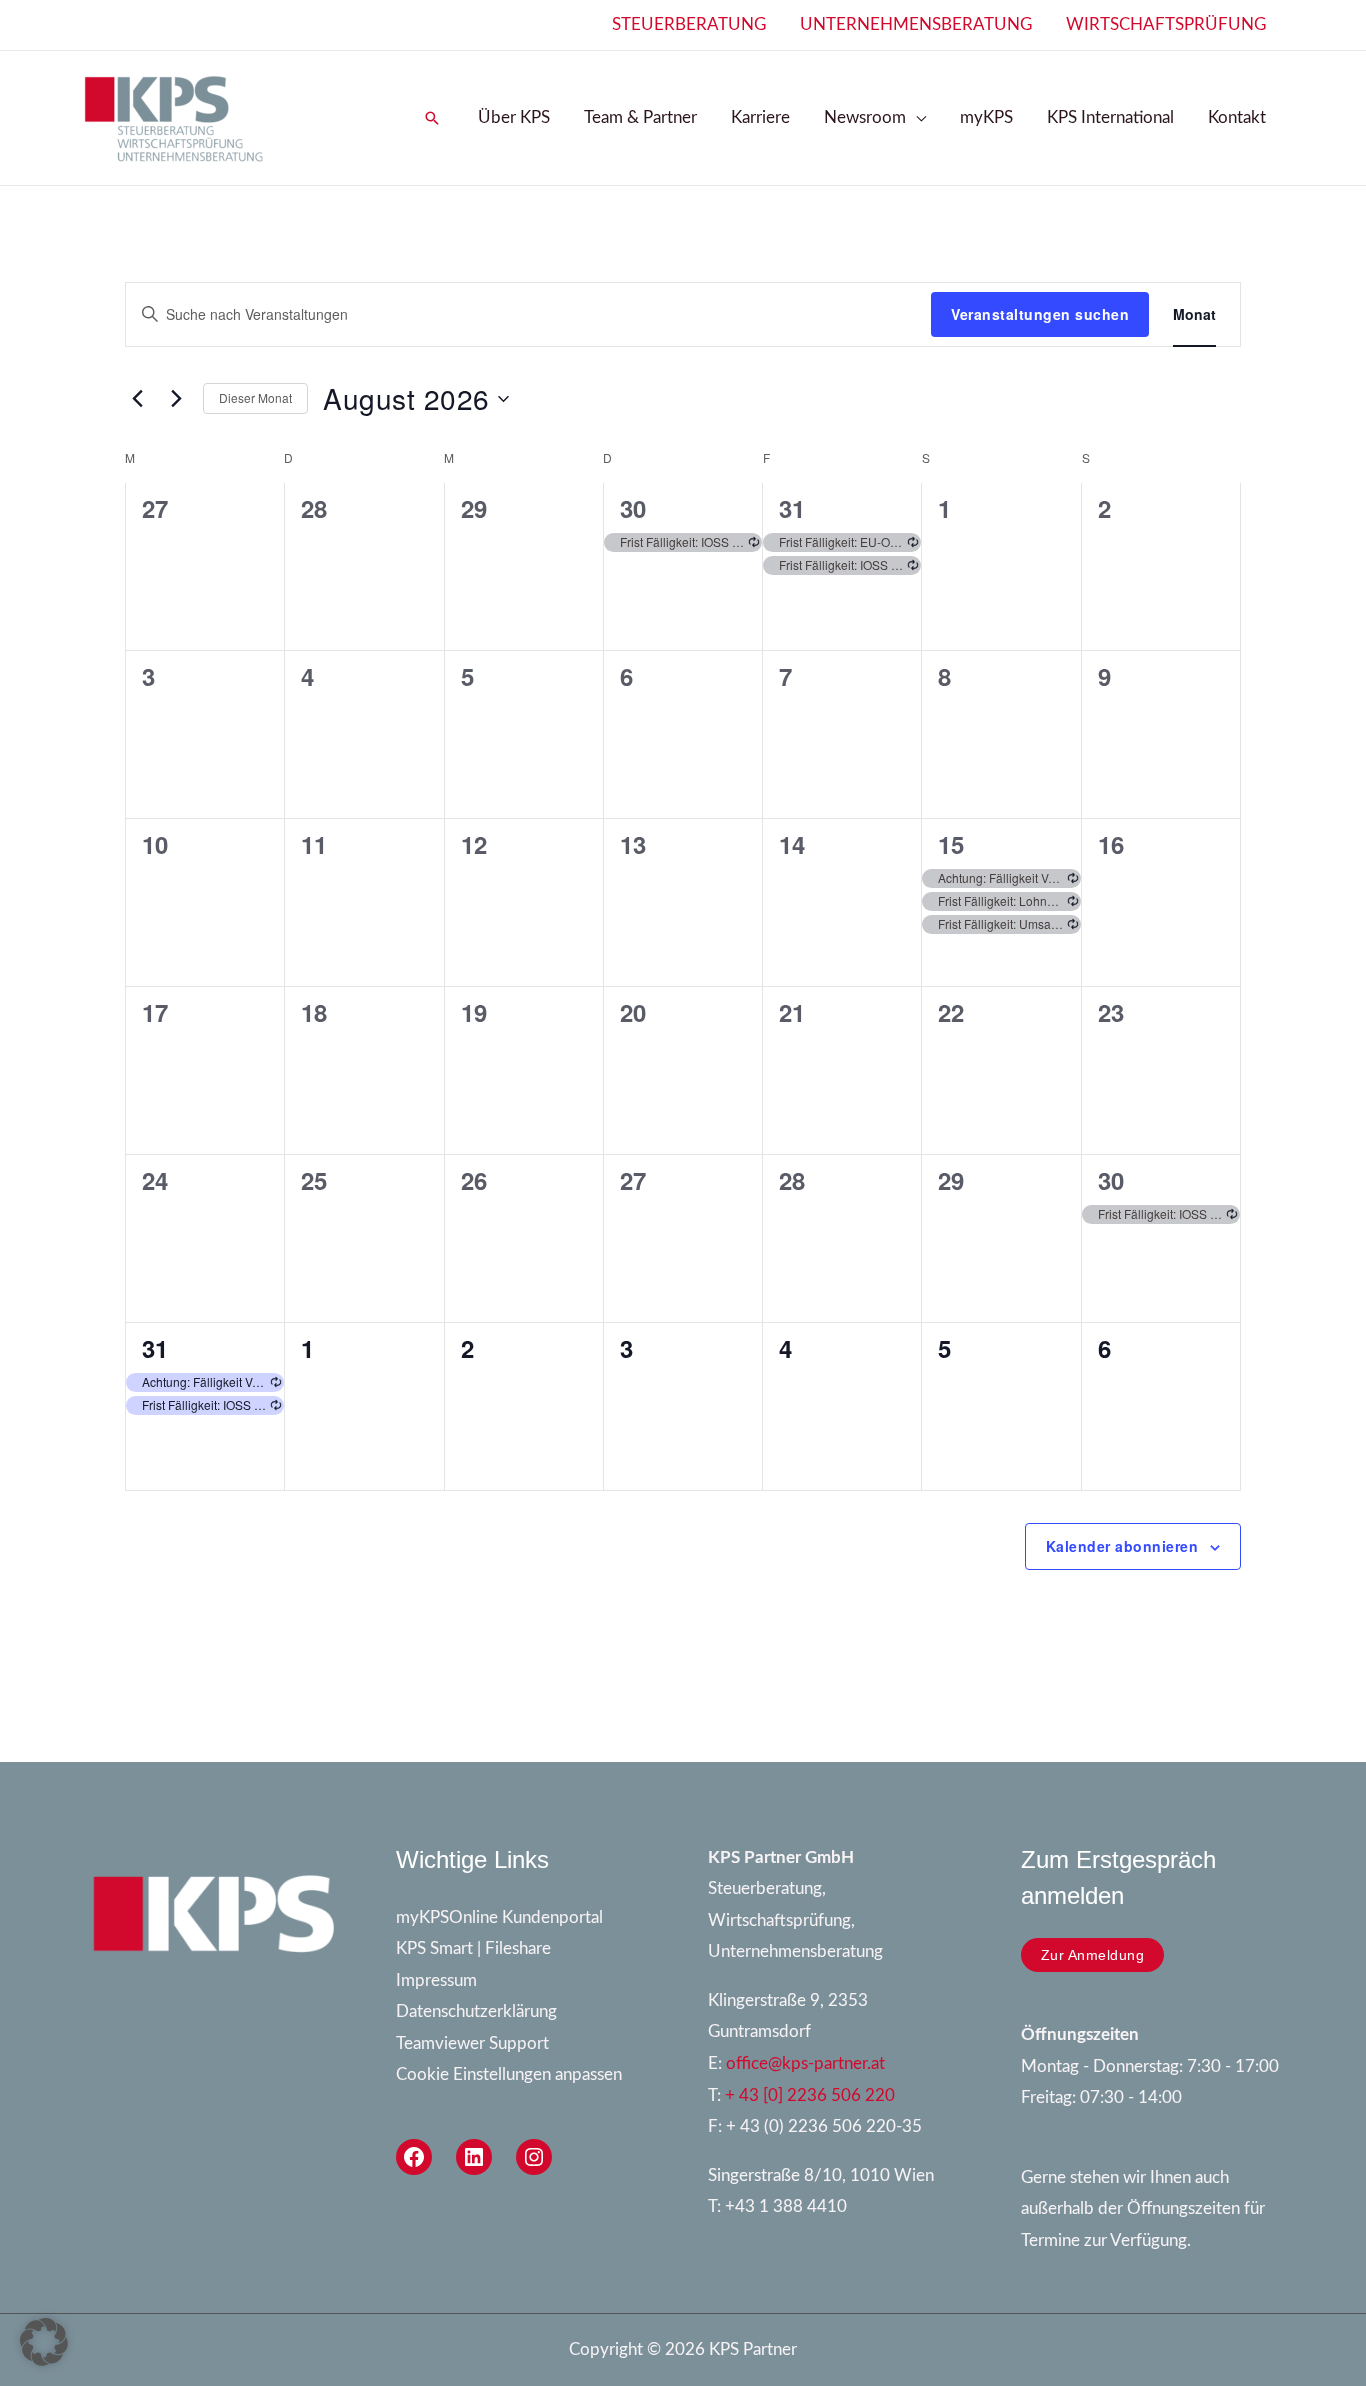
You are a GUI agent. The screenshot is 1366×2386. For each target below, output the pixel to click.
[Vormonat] (137, 399)
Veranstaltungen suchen (1040, 314)
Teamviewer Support (472, 2043)
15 (951, 844)
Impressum (436, 1980)
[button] (432, 118)
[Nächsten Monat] (176, 399)
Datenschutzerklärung (476, 2011)
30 (633, 508)
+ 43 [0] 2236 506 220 (810, 2095)
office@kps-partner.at (805, 2063)
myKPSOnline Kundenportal (499, 1917)
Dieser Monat (255, 397)
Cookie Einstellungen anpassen (509, 2074)
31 (792, 508)
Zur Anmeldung (1093, 1955)
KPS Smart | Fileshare (473, 1948)
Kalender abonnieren (1122, 1546)
